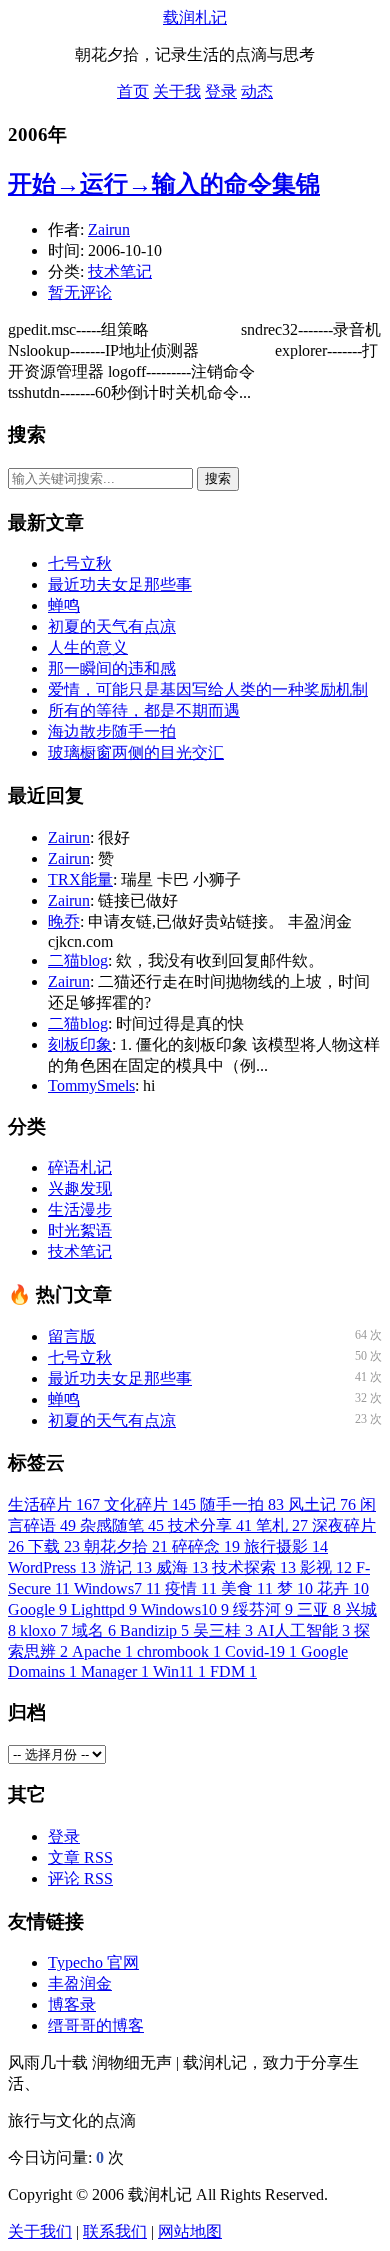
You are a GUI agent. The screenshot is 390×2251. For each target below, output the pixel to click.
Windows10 (185, 1609)
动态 (257, 91)
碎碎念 (206, 1546)
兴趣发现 (80, 1188)
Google (37, 1609)
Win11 (179, 1671)
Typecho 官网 (93, 1962)
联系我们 (115, 2231)
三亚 (319, 1609)
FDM (233, 1671)
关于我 (177, 91)
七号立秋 (80, 563)
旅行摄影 (286, 1546)
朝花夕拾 (126, 1546)
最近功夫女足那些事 (120, 584)
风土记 (322, 1504)
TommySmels (91, 1085)
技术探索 (254, 1567)
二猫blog (78, 960)
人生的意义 (88, 647)
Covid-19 (261, 1651)
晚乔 (64, 921)
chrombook (179, 1651)
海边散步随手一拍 (112, 731)
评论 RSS (80, 1878)
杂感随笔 (122, 1525)
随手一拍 (242, 1504)
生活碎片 (54, 1504)
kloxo (44, 1630)
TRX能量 (80, 879)
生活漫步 (80, 1209)
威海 (182, 1567)
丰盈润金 (80, 1983)
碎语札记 (80, 1167)
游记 (126, 1567)
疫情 (191, 1588)
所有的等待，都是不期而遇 (144, 710)
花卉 (343, 1588)
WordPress (52, 1567)
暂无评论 (80, 292)
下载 (54, 1546)
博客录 (72, 2004)
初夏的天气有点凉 (112, 626)
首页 (133, 91)
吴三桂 (223, 1630)
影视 (326, 1567)
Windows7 (117, 1588)
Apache (102, 1651)
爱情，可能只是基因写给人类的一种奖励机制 (208, 689)
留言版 (72, 1336)
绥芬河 (263, 1609)
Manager (115, 1671)
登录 (221, 91)
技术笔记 (120, 271)
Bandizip (154, 1630)
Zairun (109, 229)
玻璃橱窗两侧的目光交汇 (136, 752)
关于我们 (40, 2231)
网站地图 (190, 2231)
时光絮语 (80, 1230)
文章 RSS (80, 1857)
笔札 (282, 1525)
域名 (94, 1630)
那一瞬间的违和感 (112, 668)
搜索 (218, 478)
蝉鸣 (64, 605)
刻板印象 (80, 1044)
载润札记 (195, 17)
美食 (247, 1588)
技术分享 (210, 1525)
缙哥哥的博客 (96, 2025)
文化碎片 (150, 1504)
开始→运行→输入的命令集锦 (164, 184)
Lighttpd (104, 1609)
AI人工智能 (303, 1630)
